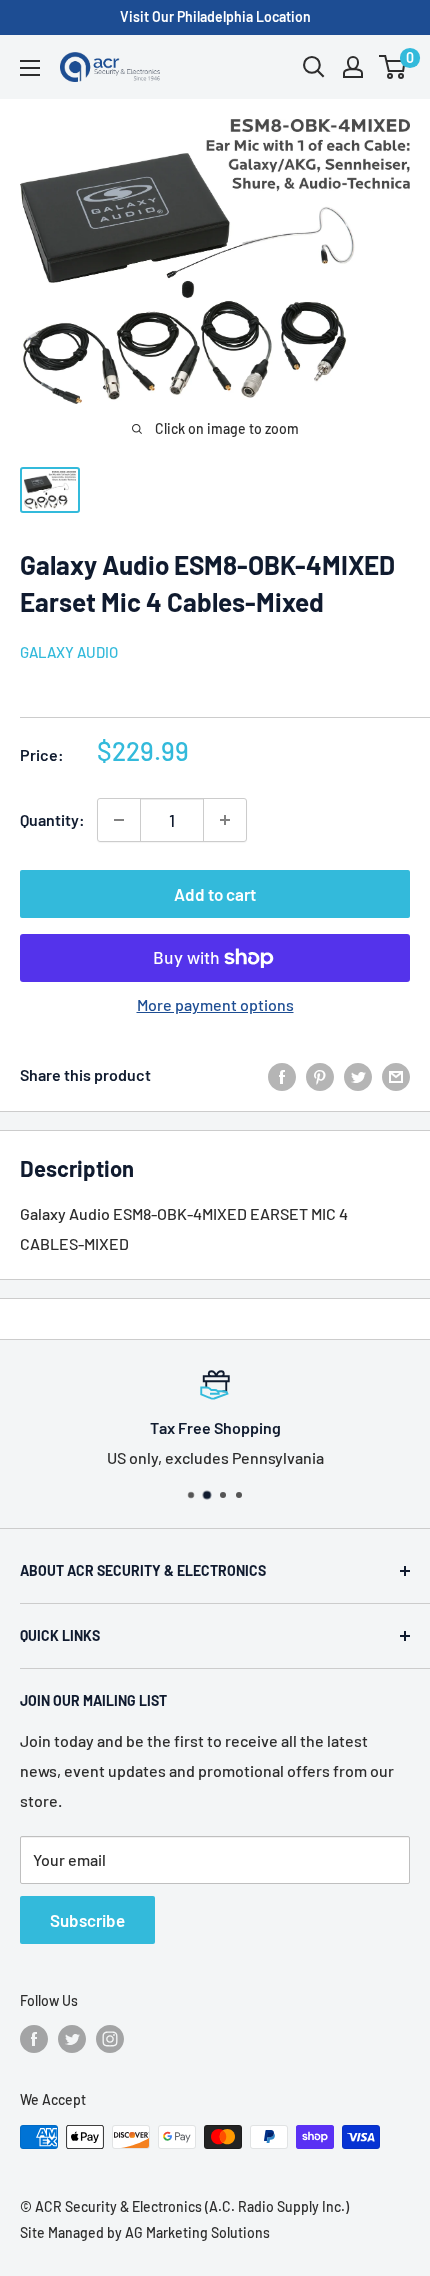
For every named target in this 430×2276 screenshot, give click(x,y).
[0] (393, 67)
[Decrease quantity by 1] (119, 820)
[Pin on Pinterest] (320, 1075)
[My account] (353, 67)
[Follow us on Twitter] (72, 2039)
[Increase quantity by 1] (225, 820)
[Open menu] (30, 68)
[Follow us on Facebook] (34, 2039)
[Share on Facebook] (282, 1075)
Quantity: (52, 819)
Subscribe (87, 1920)
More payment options (215, 1004)
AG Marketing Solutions (197, 2232)
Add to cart (215, 894)
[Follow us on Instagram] (110, 2039)
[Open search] (314, 67)
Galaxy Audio (69, 652)
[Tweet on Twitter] (358, 1075)
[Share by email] (396, 1075)
